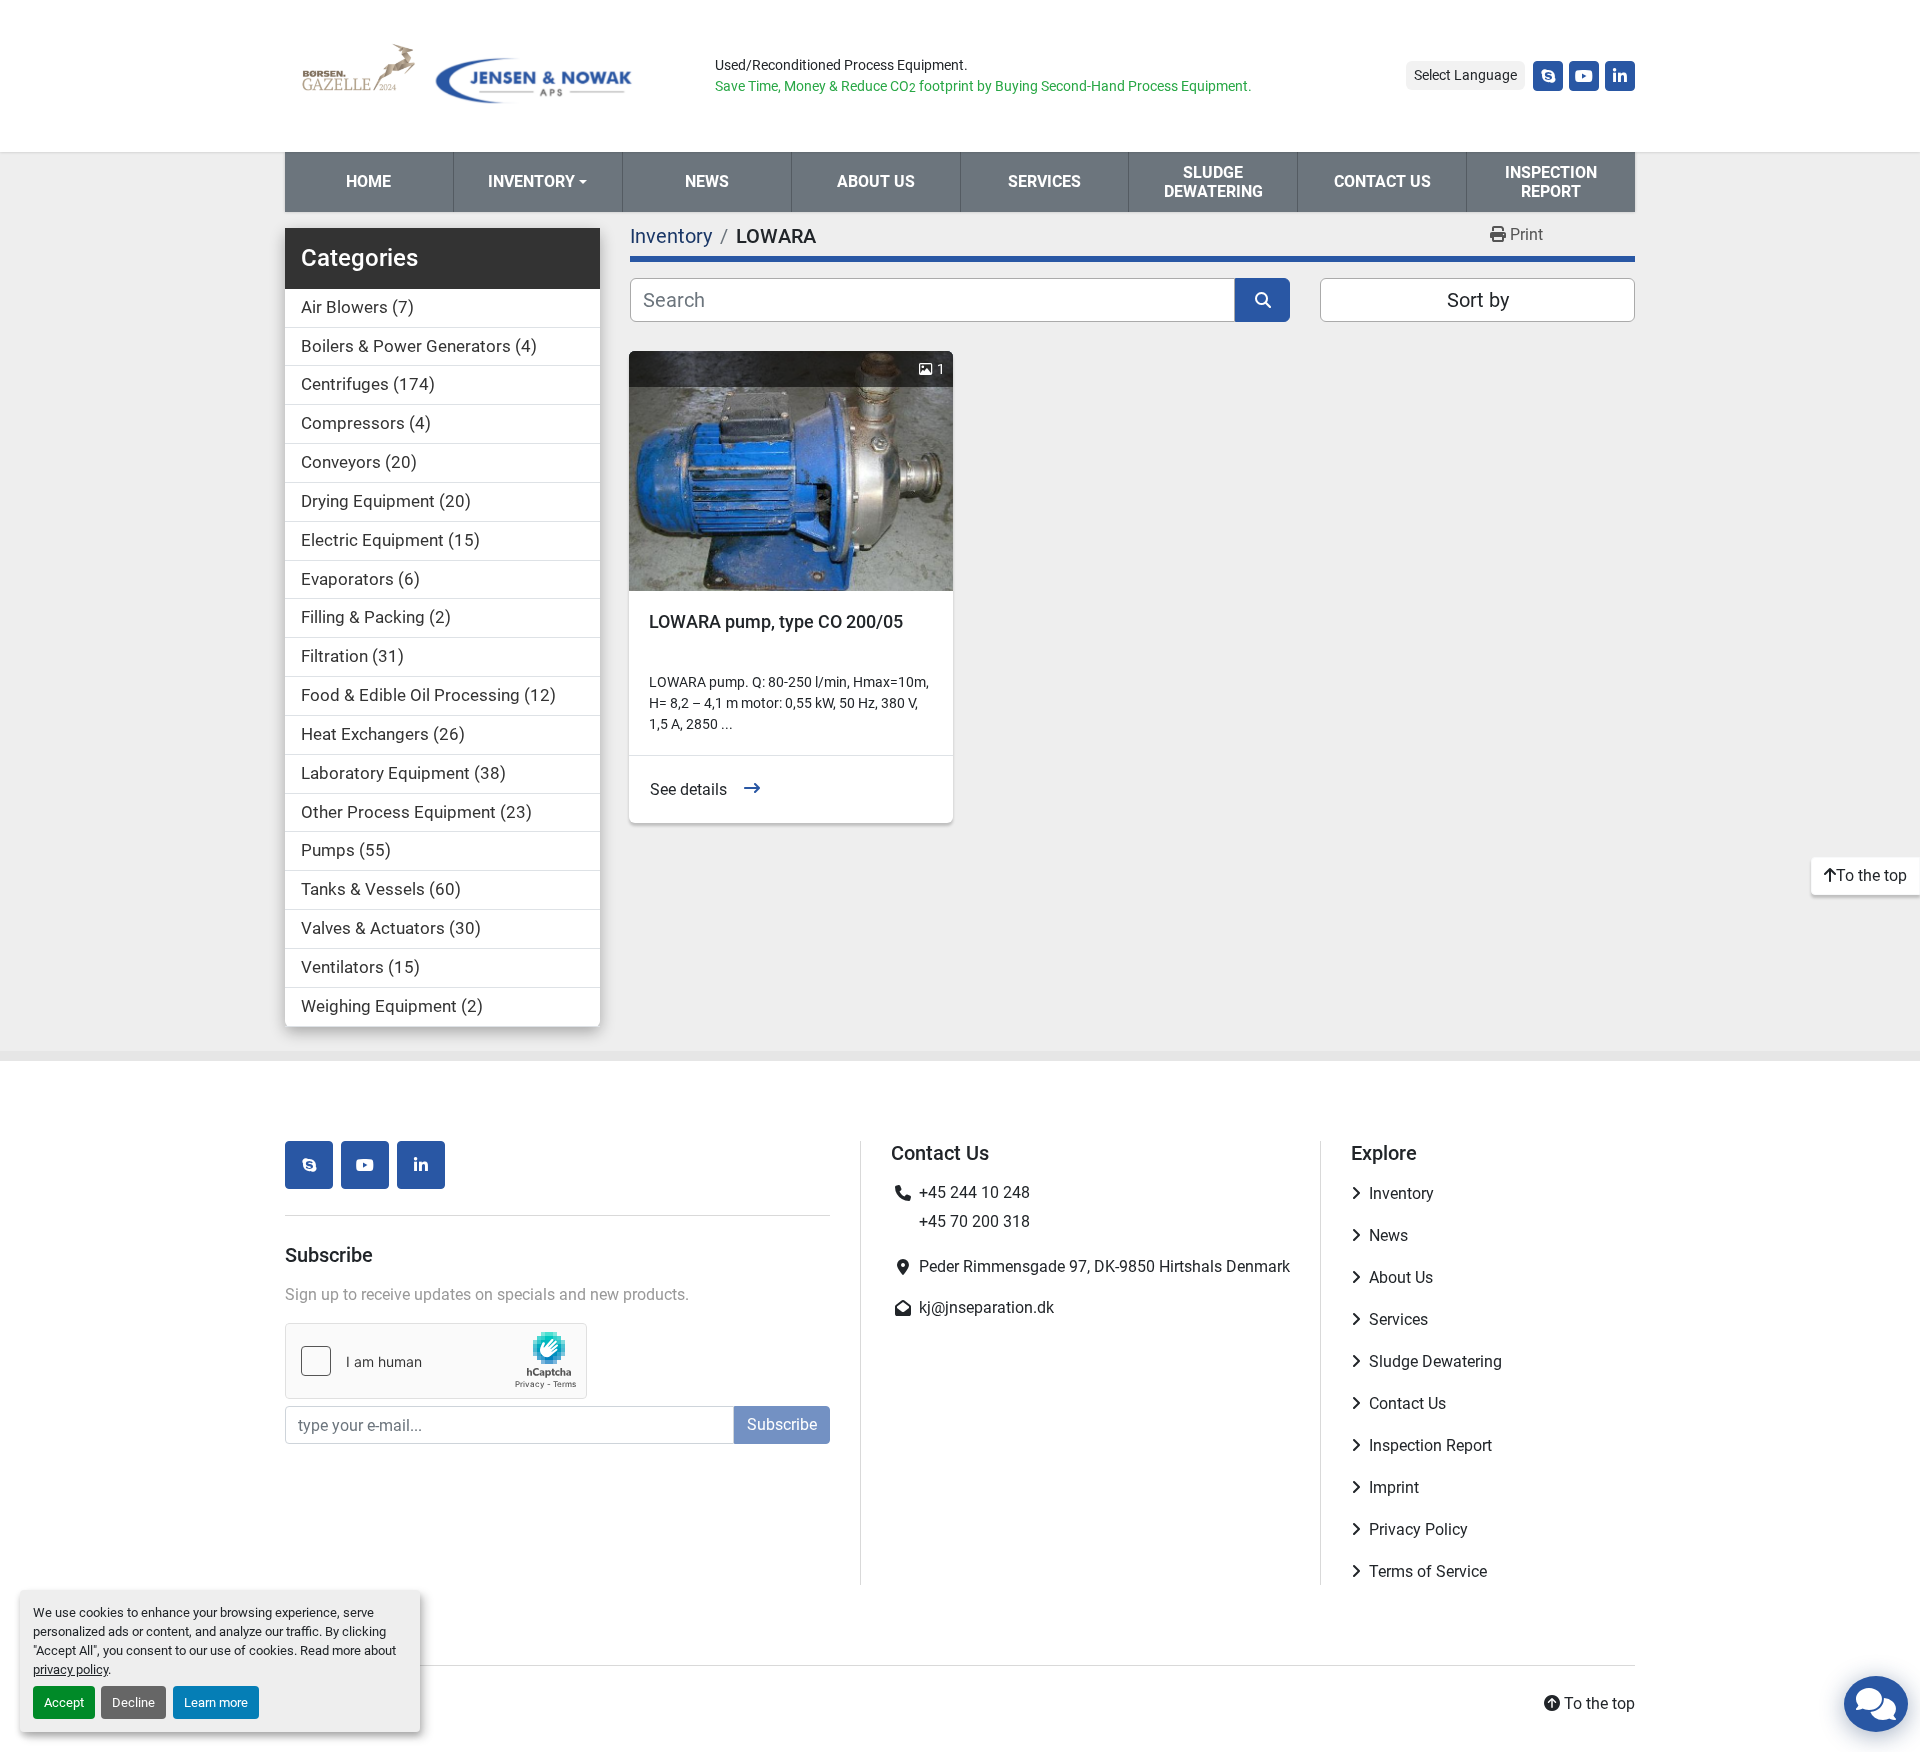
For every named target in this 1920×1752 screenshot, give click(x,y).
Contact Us (1382, 181)
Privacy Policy (1418, 1529)
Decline (133, 1702)
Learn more (216, 1702)
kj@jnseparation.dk (986, 1307)
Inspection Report (1551, 182)
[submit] (1262, 300)
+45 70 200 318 (974, 1221)
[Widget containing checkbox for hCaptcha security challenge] (436, 1361)
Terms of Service (1428, 1571)
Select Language (1465, 75)
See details (688, 789)
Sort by (1478, 300)
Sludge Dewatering (1213, 182)
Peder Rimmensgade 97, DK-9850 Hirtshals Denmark (1104, 1266)
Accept (64, 1702)
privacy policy (70, 1669)
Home (368, 181)
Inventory (531, 181)
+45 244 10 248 (974, 1192)
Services (1044, 181)
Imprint (1394, 1487)
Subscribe (782, 1424)
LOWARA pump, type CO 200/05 (776, 621)
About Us (876, 181)
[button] (538, 182)
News (707, 181)
